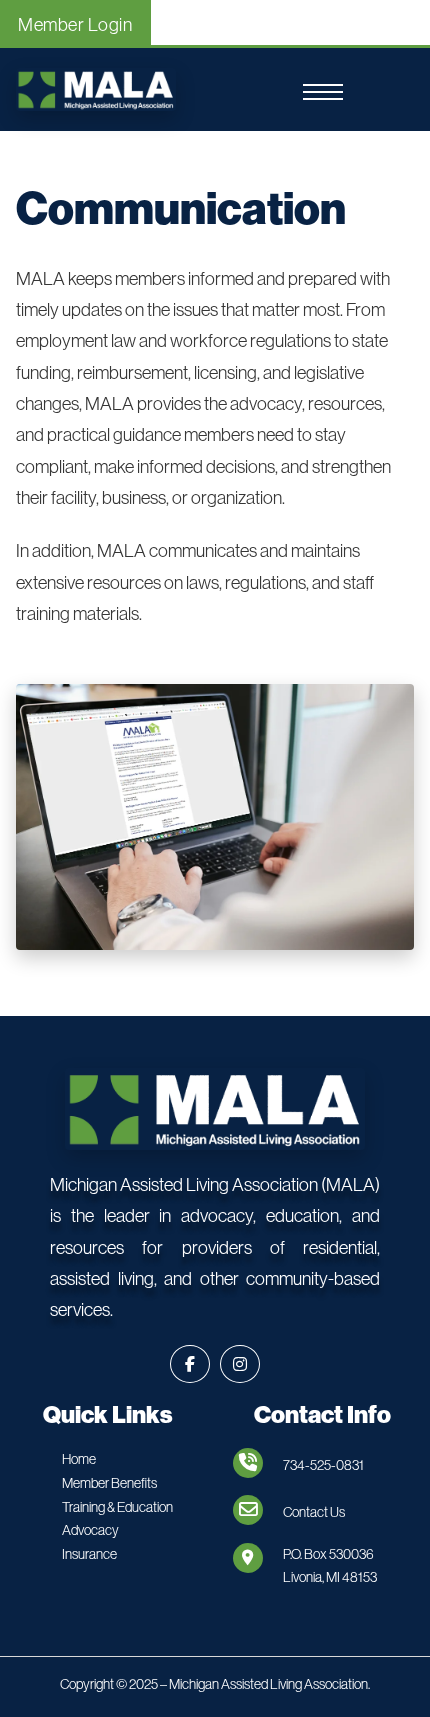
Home (79, 1459)
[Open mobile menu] (323, 92)
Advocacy (90, 1530)
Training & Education (117, 1507)
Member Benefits (109, 1483)
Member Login (75, 24)
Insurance (89, 1554)
